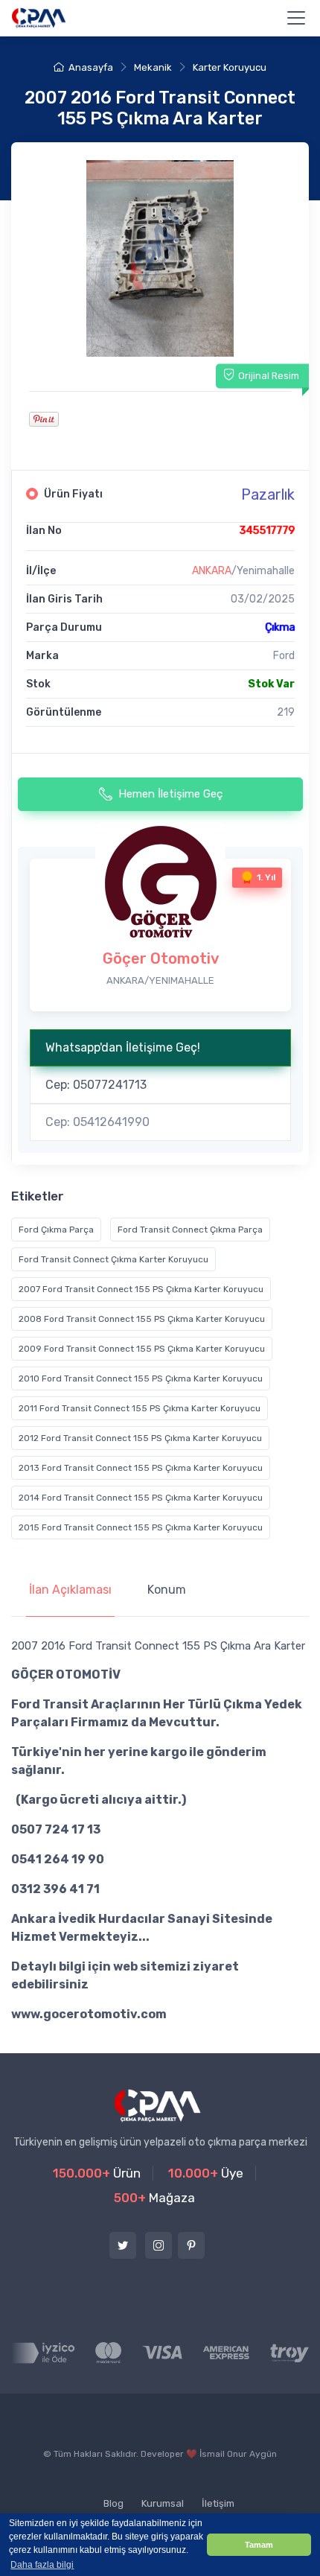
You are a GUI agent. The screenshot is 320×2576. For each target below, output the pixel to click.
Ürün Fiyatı (73, 494)
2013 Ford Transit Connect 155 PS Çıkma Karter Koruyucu (141, 1468)
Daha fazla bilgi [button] (42, 2565)
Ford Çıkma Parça (56, 1230)
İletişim (218, 2503)
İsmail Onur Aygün (238, 2454)
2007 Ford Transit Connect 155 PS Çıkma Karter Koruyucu (141, 1289)
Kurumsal (163, 2503)
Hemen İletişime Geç (170, 794)
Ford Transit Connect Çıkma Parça (190, 1230)
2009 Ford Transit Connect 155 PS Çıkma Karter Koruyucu (142, 1349)
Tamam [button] (259, 2545)
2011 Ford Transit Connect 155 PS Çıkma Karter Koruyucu (140, 1408)
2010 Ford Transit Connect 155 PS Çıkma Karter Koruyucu (141, 1378)
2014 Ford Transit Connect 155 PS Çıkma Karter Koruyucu (141, 1498)
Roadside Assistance (69, 2487)
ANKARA (212, 571)
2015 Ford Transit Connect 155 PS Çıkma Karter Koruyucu (141, 1527)
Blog (113, 2503)
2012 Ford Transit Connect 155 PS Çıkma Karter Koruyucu (140, 1438)
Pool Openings (170, 2487)
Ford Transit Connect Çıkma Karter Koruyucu (113, 1259)
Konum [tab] (167, 1590)
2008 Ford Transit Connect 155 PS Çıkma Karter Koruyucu (142, 1319)
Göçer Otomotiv (161, 958)
